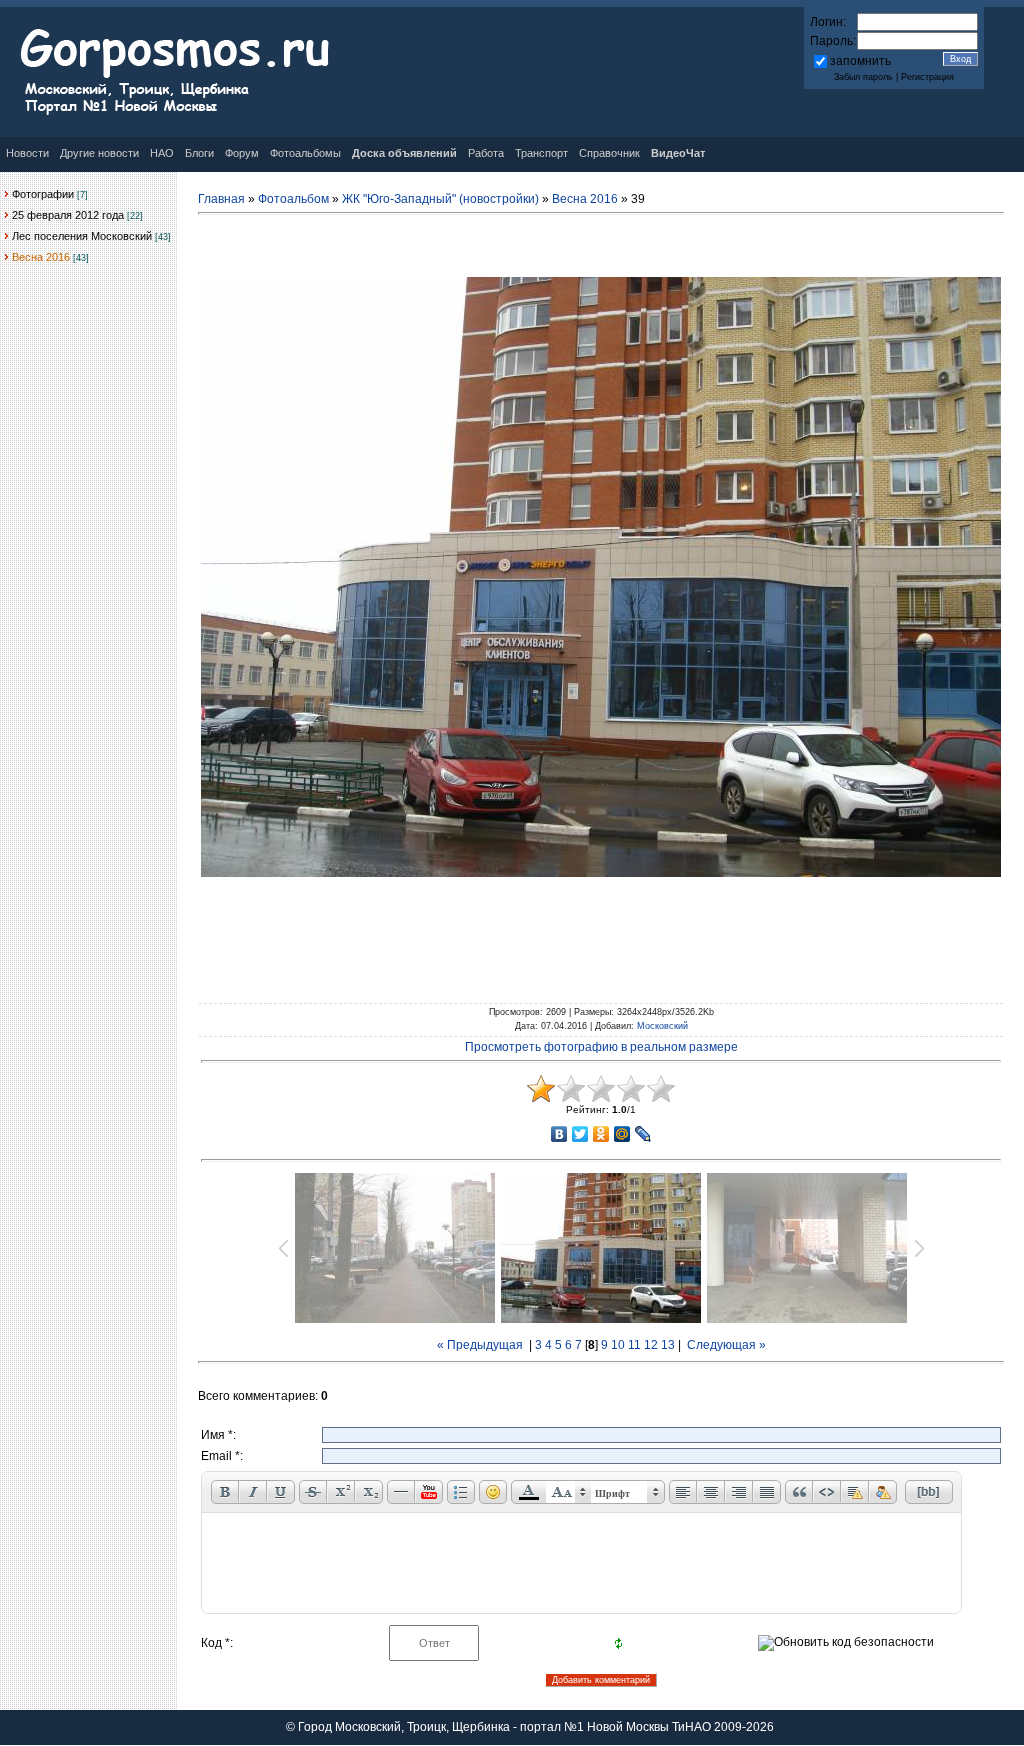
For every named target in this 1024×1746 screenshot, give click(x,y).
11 (634, 1345)
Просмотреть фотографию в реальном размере (601, 1047)
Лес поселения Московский (82, 236)
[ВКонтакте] (559, 1134)
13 (668, 1345)
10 (618, 1345)
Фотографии (43, 194)
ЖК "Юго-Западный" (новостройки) (440, 199)
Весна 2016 (41, 257)
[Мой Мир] (622, 1134)
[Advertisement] (601, 936)
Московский (662, 1026)
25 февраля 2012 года (68, 215)
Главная (221, 199)
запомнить (860, 61)
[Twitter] (580, 1134)
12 (651, 1345)
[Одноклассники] (601, 1134)
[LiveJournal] (643, 1134)
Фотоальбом (293, 199)
